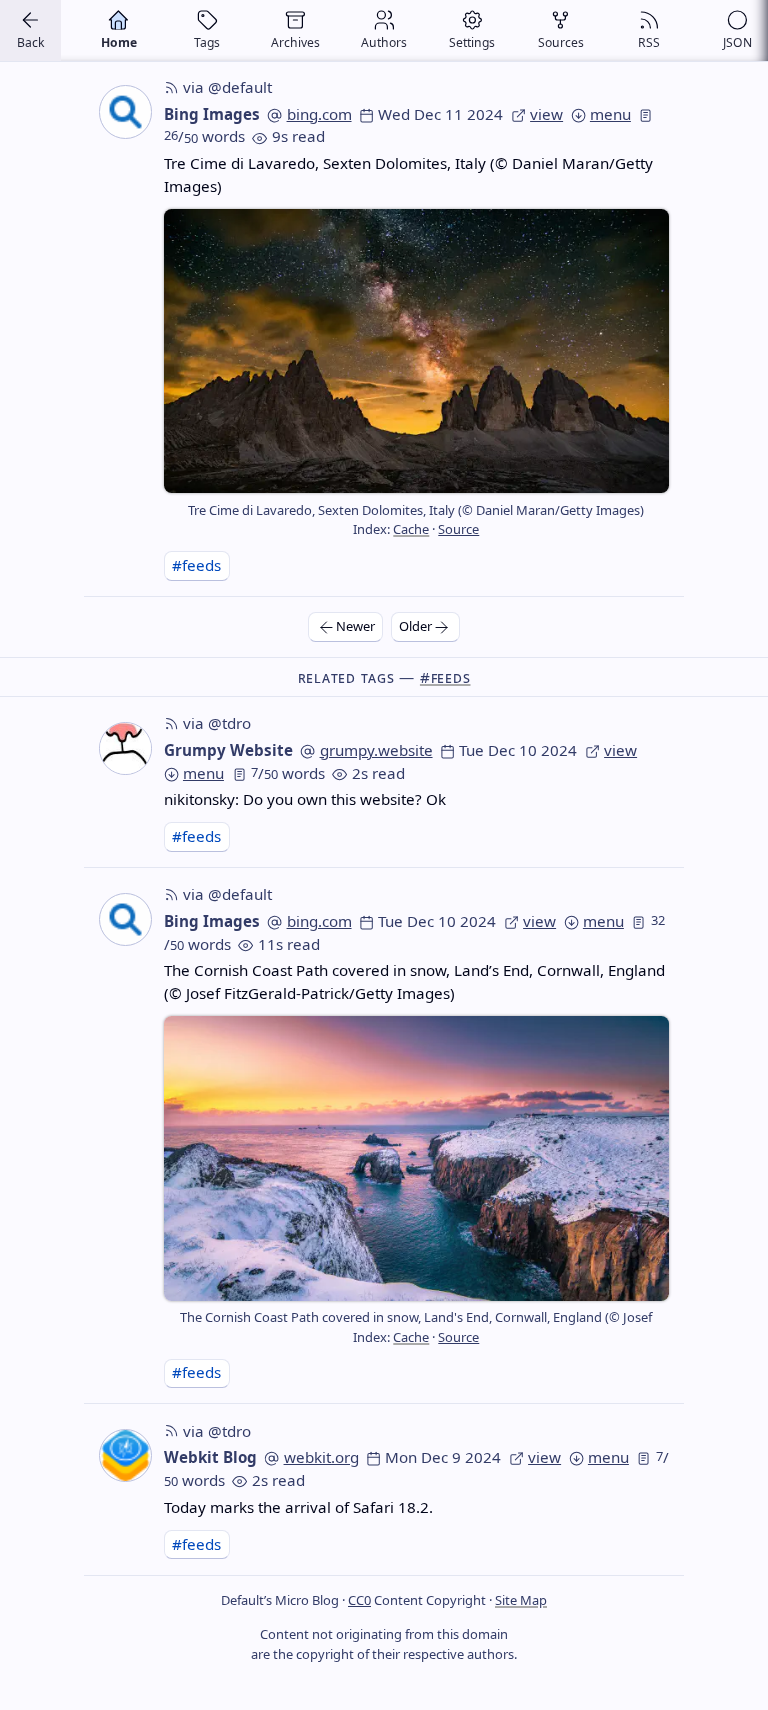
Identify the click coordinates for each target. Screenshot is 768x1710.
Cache (411, 529)
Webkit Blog (210, 1457)
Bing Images (212, 114)
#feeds (196, 565)
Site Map (521, 1600)
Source (458, 529)
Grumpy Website (228, 750)
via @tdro (217, 723)
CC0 (359, 1600)
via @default (227, 87)
